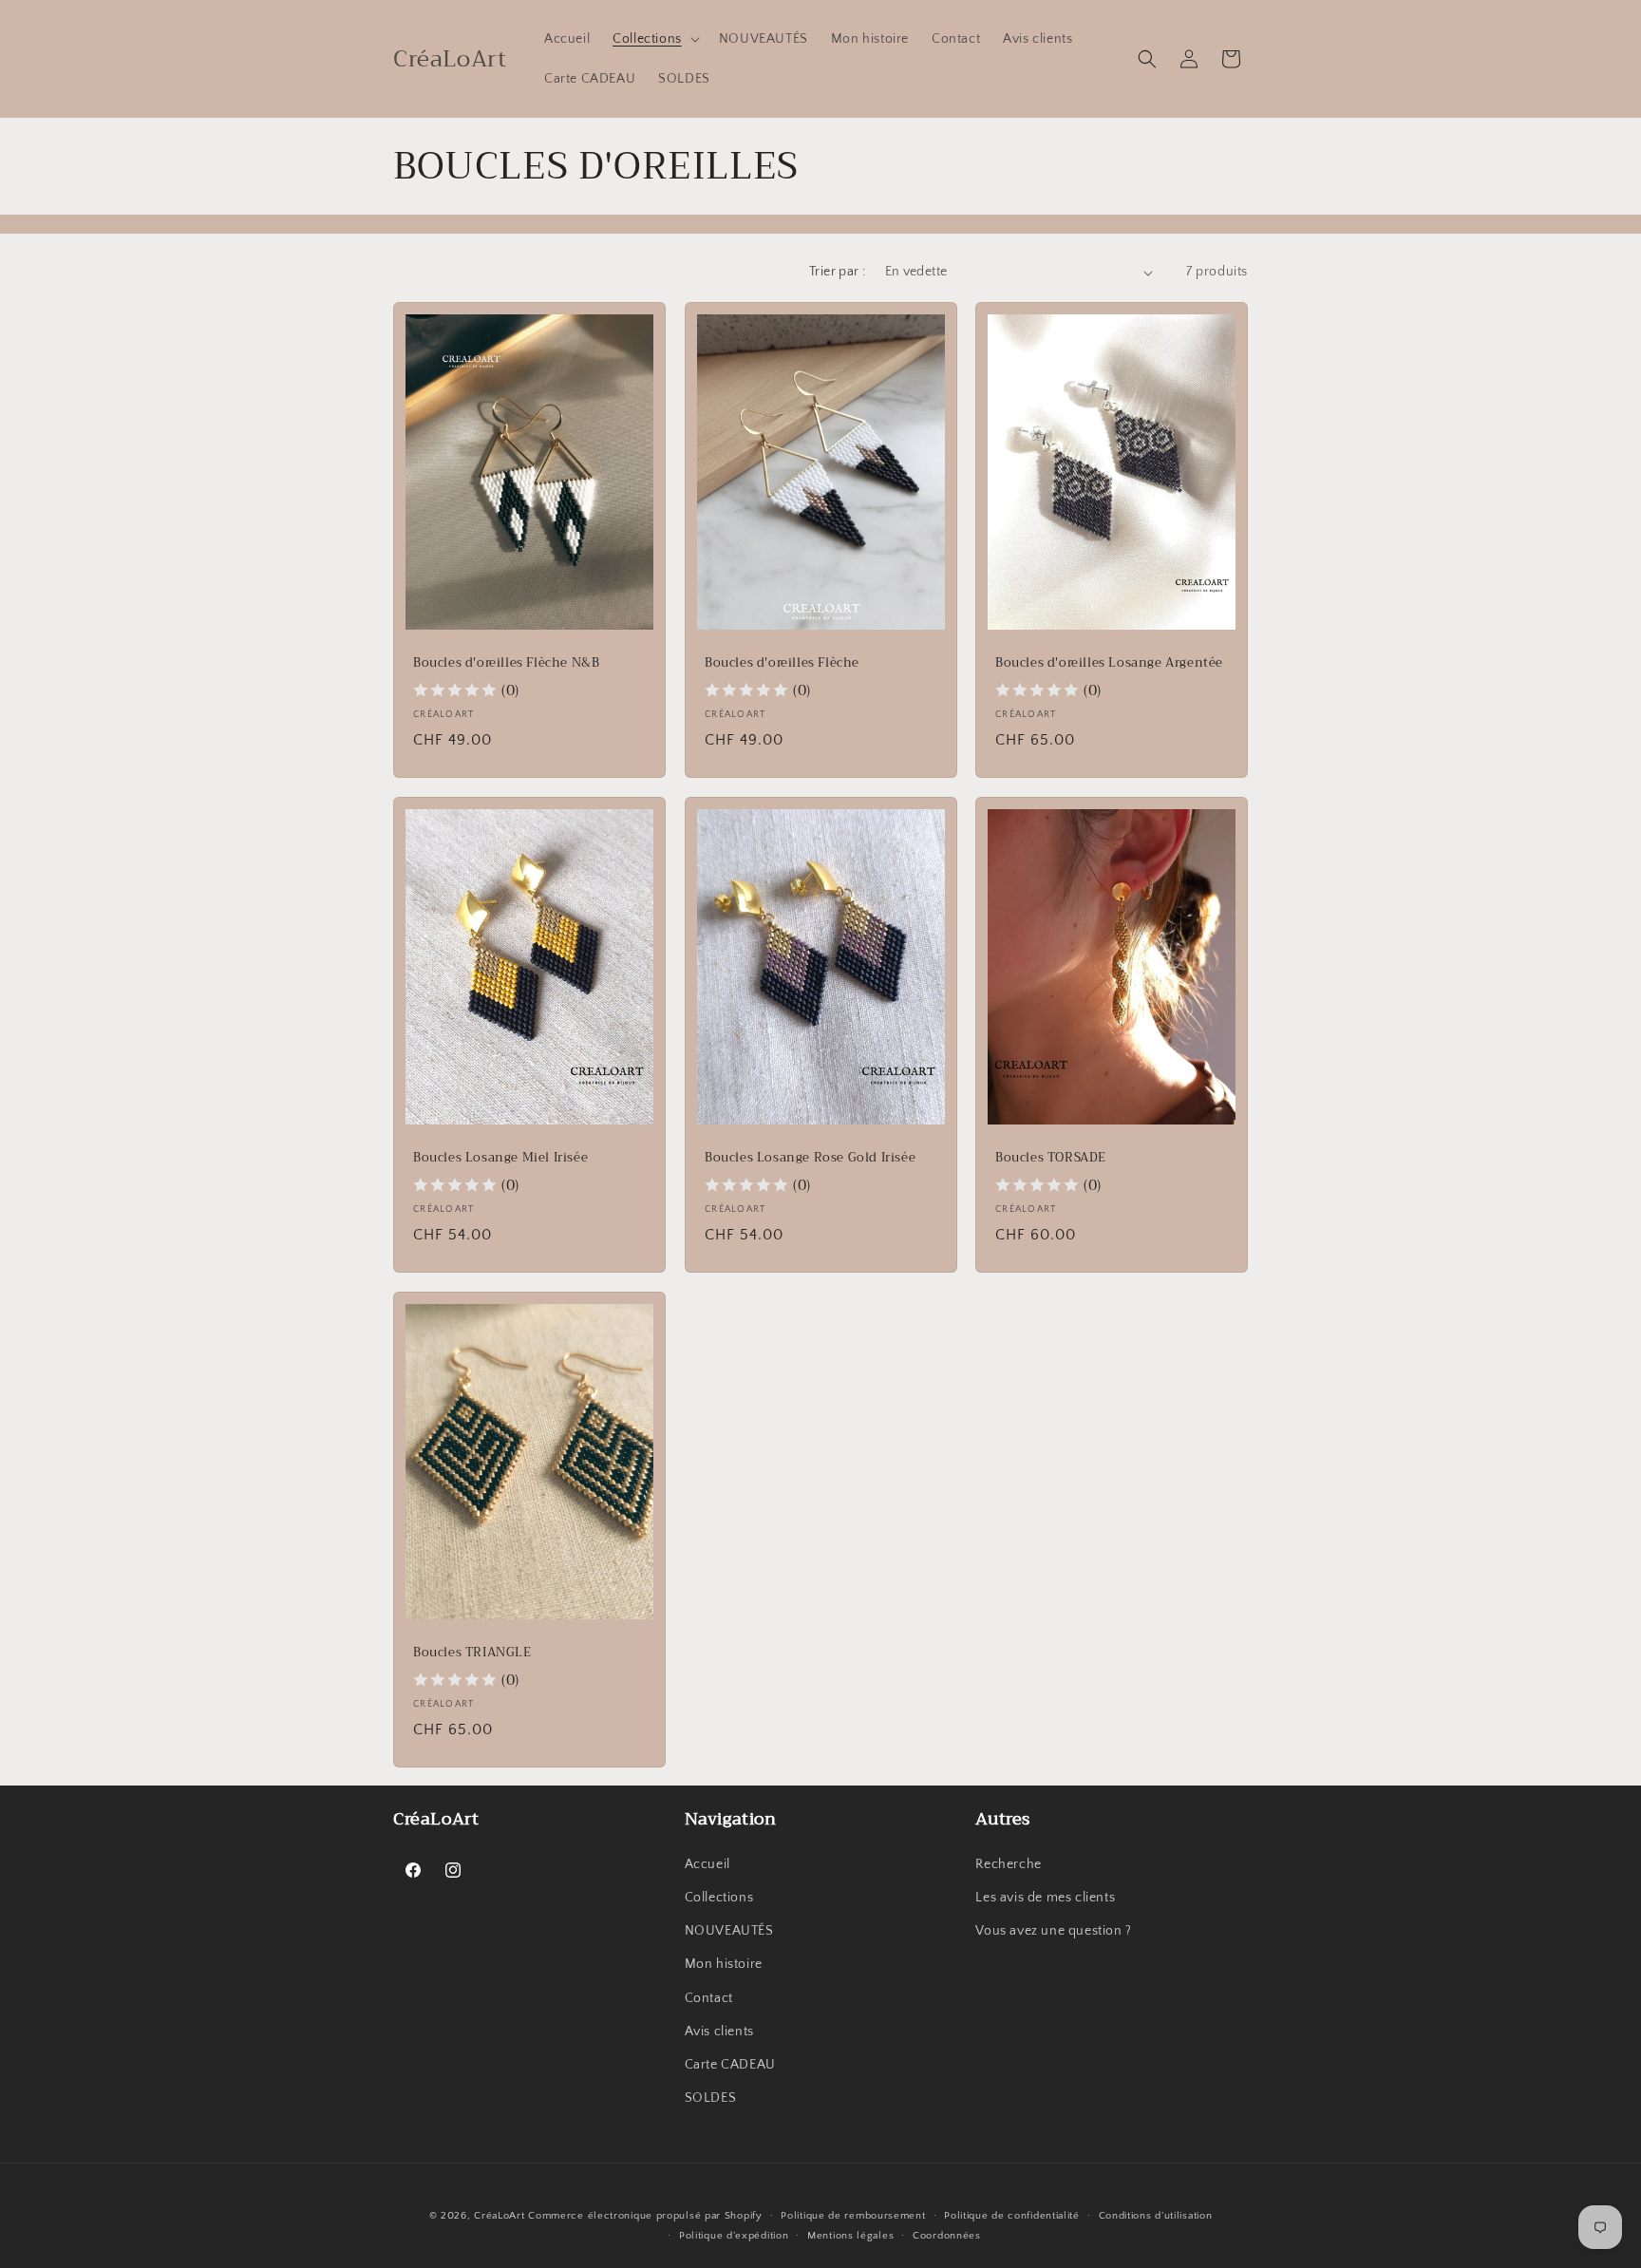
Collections (719, 1898)
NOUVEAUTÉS (729, 1931)
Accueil (707, 1864)
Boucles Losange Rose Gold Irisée (810, 1158)
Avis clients (719, 2032)
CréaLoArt (499, 2216)
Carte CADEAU (730, 2065)
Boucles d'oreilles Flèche (782, 663)
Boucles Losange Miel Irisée (500, 1158)
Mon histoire (724, 1964)
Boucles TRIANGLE (472, 1653)
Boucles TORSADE (1051, 1158)
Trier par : (837, 272)
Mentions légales (850, 2236)
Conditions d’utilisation (1156, 2216)
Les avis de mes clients (1045, 1898)
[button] (654, 39)
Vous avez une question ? (1053, 1931)
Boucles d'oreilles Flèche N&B (506, 663)
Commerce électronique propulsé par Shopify (645, 2216)
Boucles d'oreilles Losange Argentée (1109, 663)
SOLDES (711, 2098)
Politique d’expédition (734, 2236)
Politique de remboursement (853, 2216)
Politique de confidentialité (1012, 2216)
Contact (709, 1998)
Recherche (1008, 1864)
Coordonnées (947, 2236)
